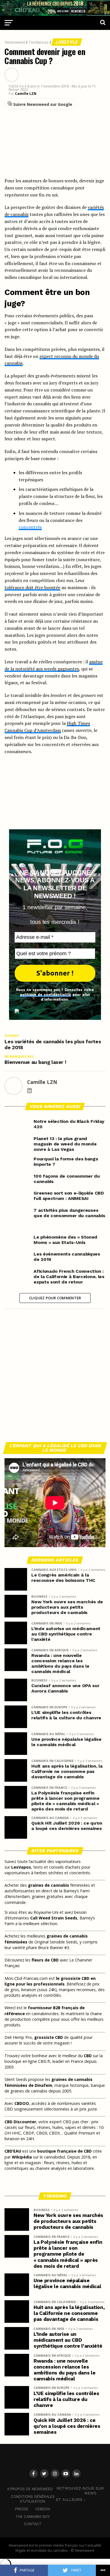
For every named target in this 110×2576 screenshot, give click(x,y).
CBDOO (22, 2103)
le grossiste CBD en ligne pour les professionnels (50, 1981)
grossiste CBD (49, 2037)
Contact (33, 2524)
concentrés (30, 527)
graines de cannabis (49, 1885)
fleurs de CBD (45, 1960)
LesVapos (21, 1867)
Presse (22, 2509)
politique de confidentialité (46, 994)
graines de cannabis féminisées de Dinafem (49, 2082)
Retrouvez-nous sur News (80, 2491)
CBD (88, 2056)
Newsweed (15, 42)
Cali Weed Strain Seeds (54, 1918)
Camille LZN (26, 94)
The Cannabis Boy (33, 2517)
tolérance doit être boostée (32, 587)
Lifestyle (67, 42)
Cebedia (43, 2509)
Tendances (38, 42)
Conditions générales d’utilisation (33, 2499)
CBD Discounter (20, 2122)
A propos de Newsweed (30, 2489)
